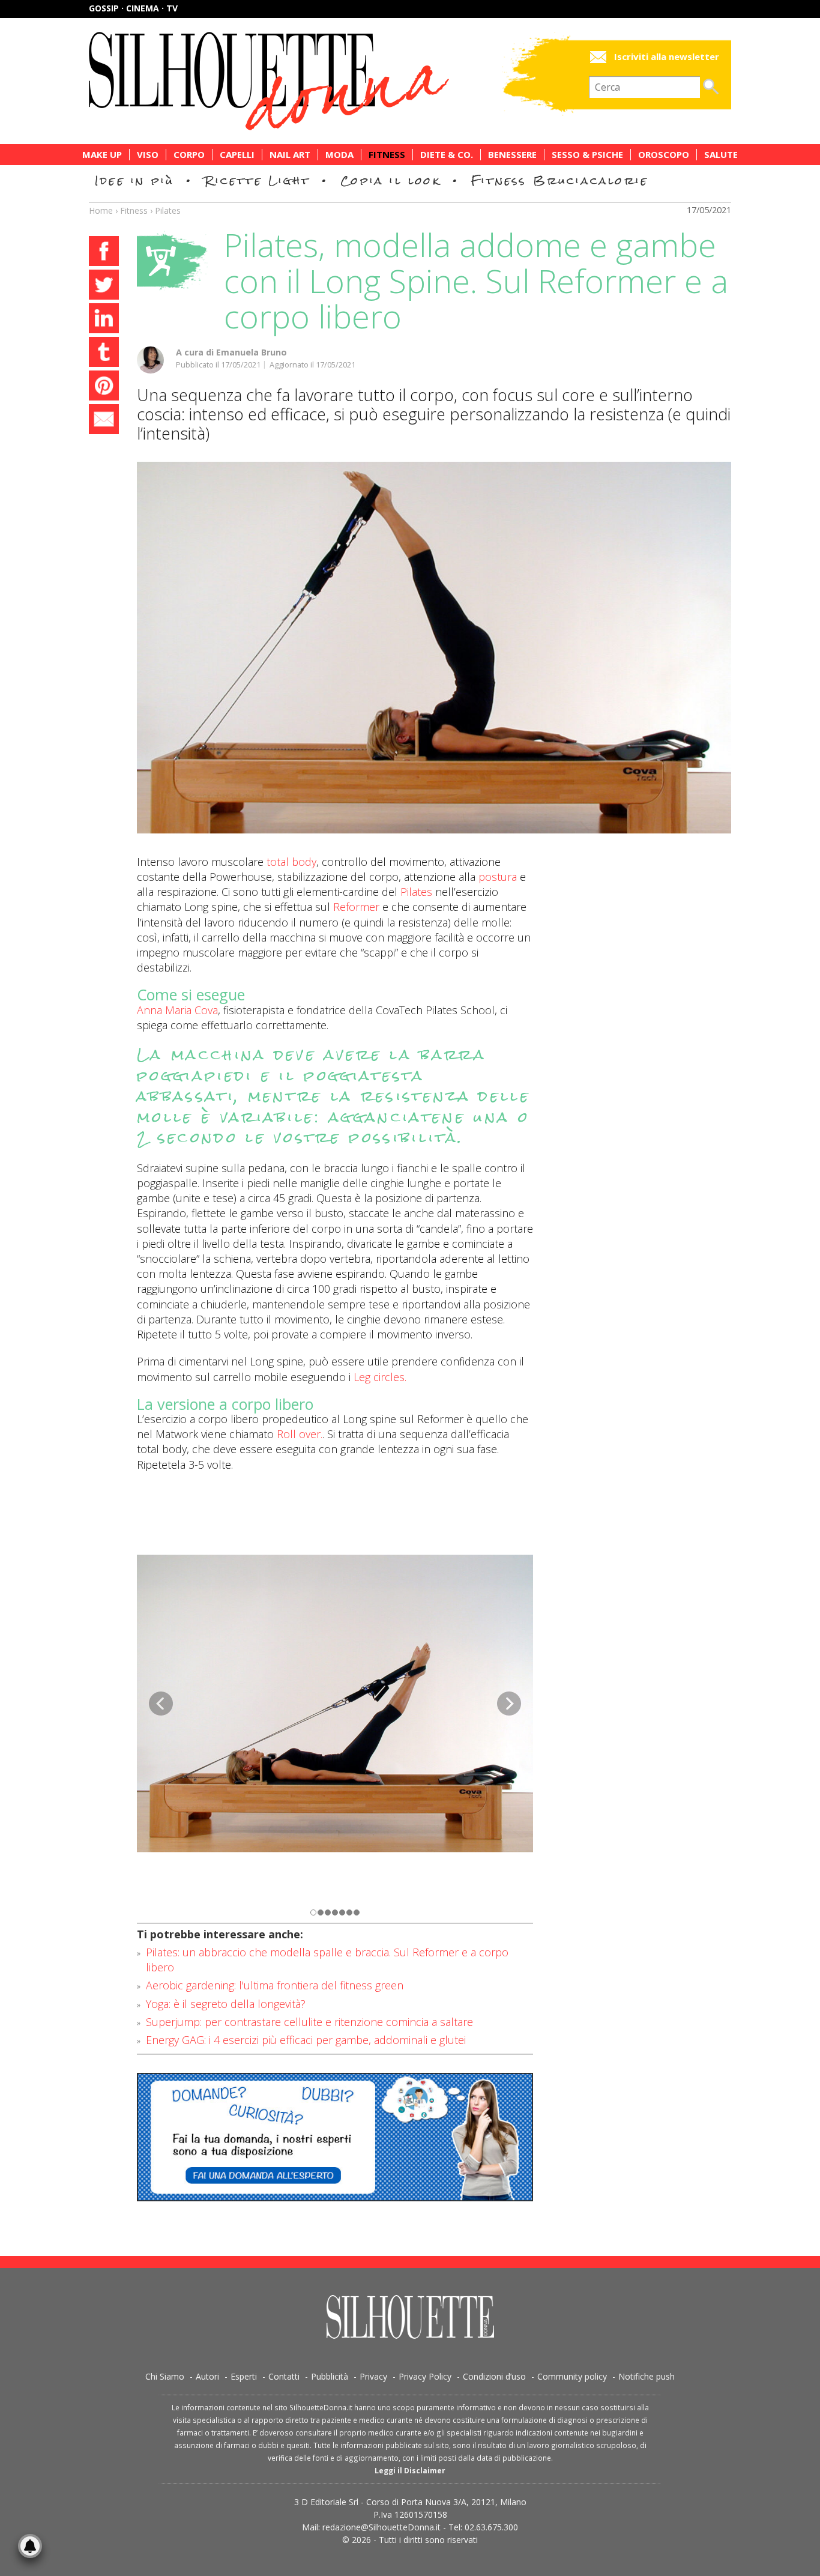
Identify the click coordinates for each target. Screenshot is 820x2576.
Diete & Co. (447, 155)
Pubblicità (330, 2376)
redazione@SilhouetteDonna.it (381, 2527)
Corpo (189, 155)
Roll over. (300, 1434)
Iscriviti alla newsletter (667, 57)
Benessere (512, 155)
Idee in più (134, 180)
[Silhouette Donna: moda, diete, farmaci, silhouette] (320, 81)
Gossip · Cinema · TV (133, 8)
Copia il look (390, 180)
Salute (721, 155)
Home (101, 210)
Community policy (572, 2376)
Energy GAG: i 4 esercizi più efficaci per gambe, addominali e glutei (306, 2040)
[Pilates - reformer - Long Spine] (434, 648)
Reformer (356, 907)
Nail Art (290, 155)
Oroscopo (664, 155)
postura (498, 877)
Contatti (284, 2376)
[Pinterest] (104, 387)
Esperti (244, 2376)
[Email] (104, 421)
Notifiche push (647, 2376)
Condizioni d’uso (494, 2376)
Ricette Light (257, 180)
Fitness (387, 155)
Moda (339, 155)
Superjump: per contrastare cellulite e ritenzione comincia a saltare (309, 2022)
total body (291, 862)
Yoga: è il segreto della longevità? (226, 2004)
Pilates (168, 210)
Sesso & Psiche (587, 155)
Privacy (373, 2376)
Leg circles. (380, 1377)
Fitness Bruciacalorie (560, 180)
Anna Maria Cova (177, 1010)
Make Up (102, 155)
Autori (207, 2376)
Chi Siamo (165, 2376)
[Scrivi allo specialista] (335, 2137)
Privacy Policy (425, 2376)
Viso (148, 155)
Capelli (237, 155)
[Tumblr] (104, 354)
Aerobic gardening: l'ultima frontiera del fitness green (275, 1985)
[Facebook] (104, 253)
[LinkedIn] (104, 320)
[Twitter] (104, 286)
